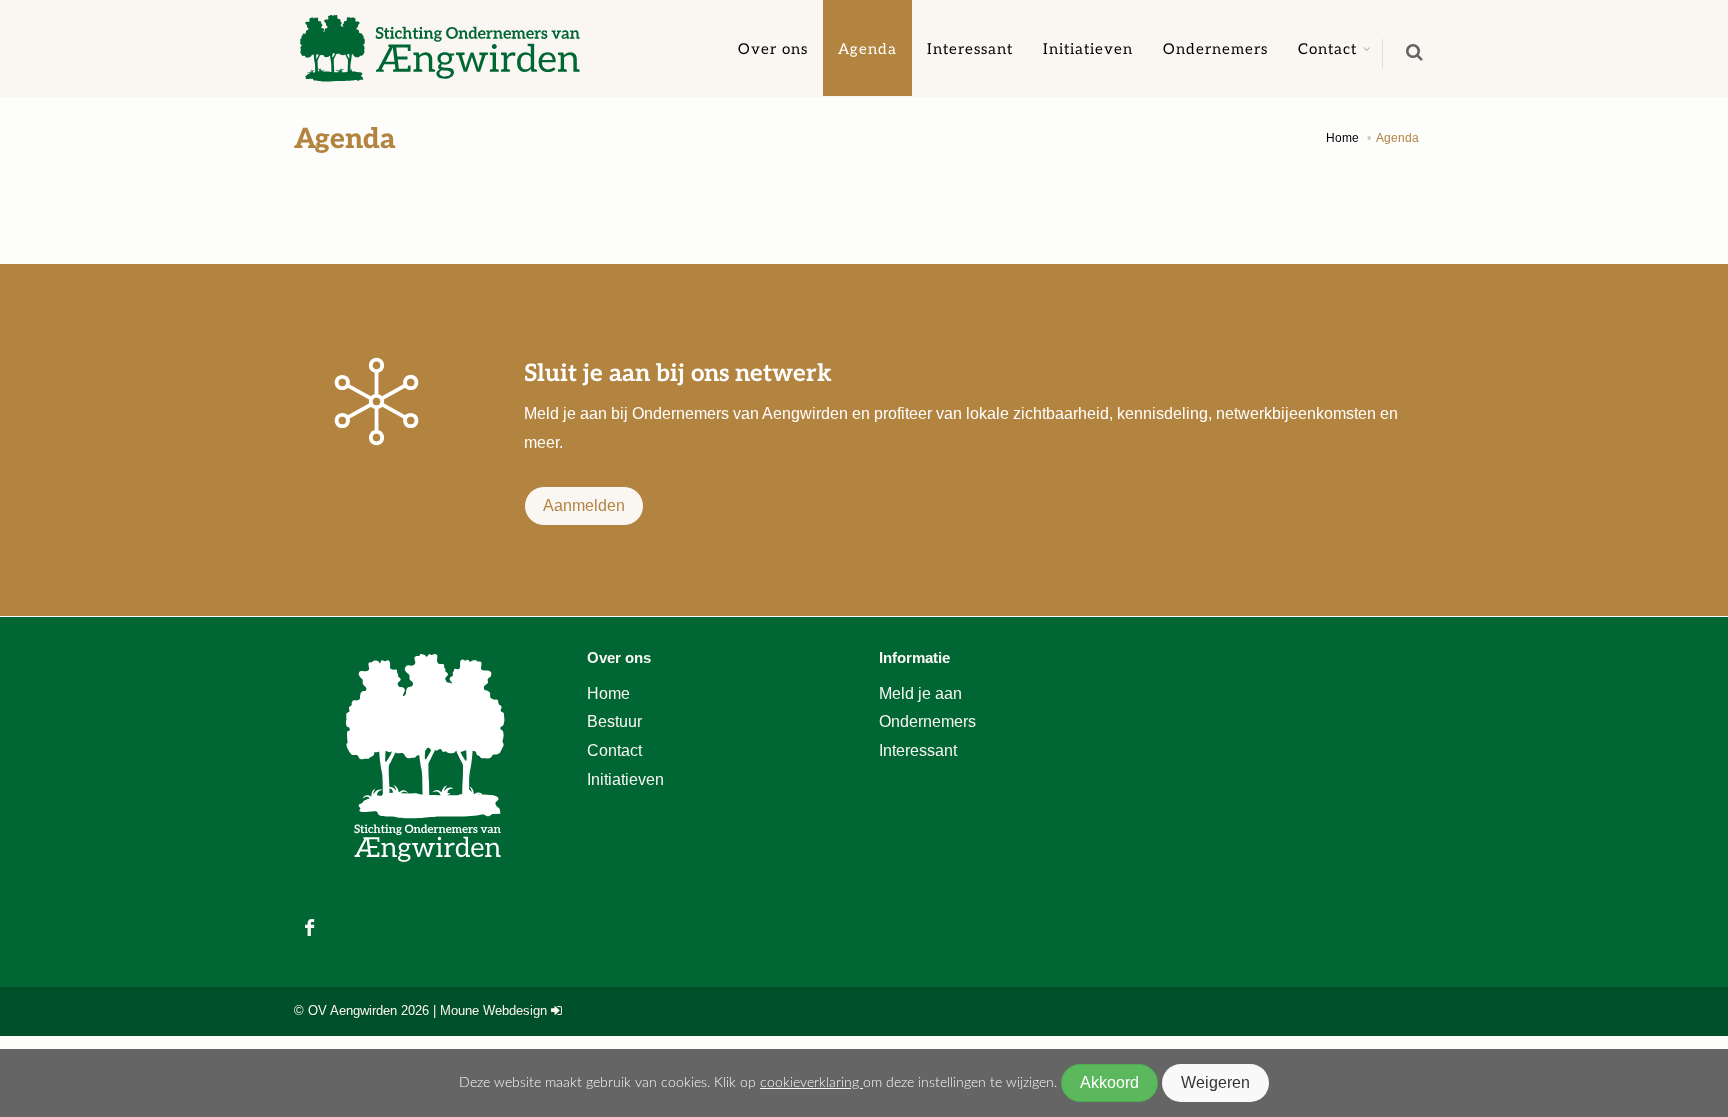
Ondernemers (1215, 48)
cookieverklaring (811, 1083)
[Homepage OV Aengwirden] (444, 47)
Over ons (773, 48)
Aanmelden (584, 505)
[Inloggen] (556, 1010)
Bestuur (614, 721)
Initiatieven (1088, 48)
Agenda (867, 48)
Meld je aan (920, 693)
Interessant (970, 48)
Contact (1327, 48)
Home (608, 693)
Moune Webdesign (493, 1010)
